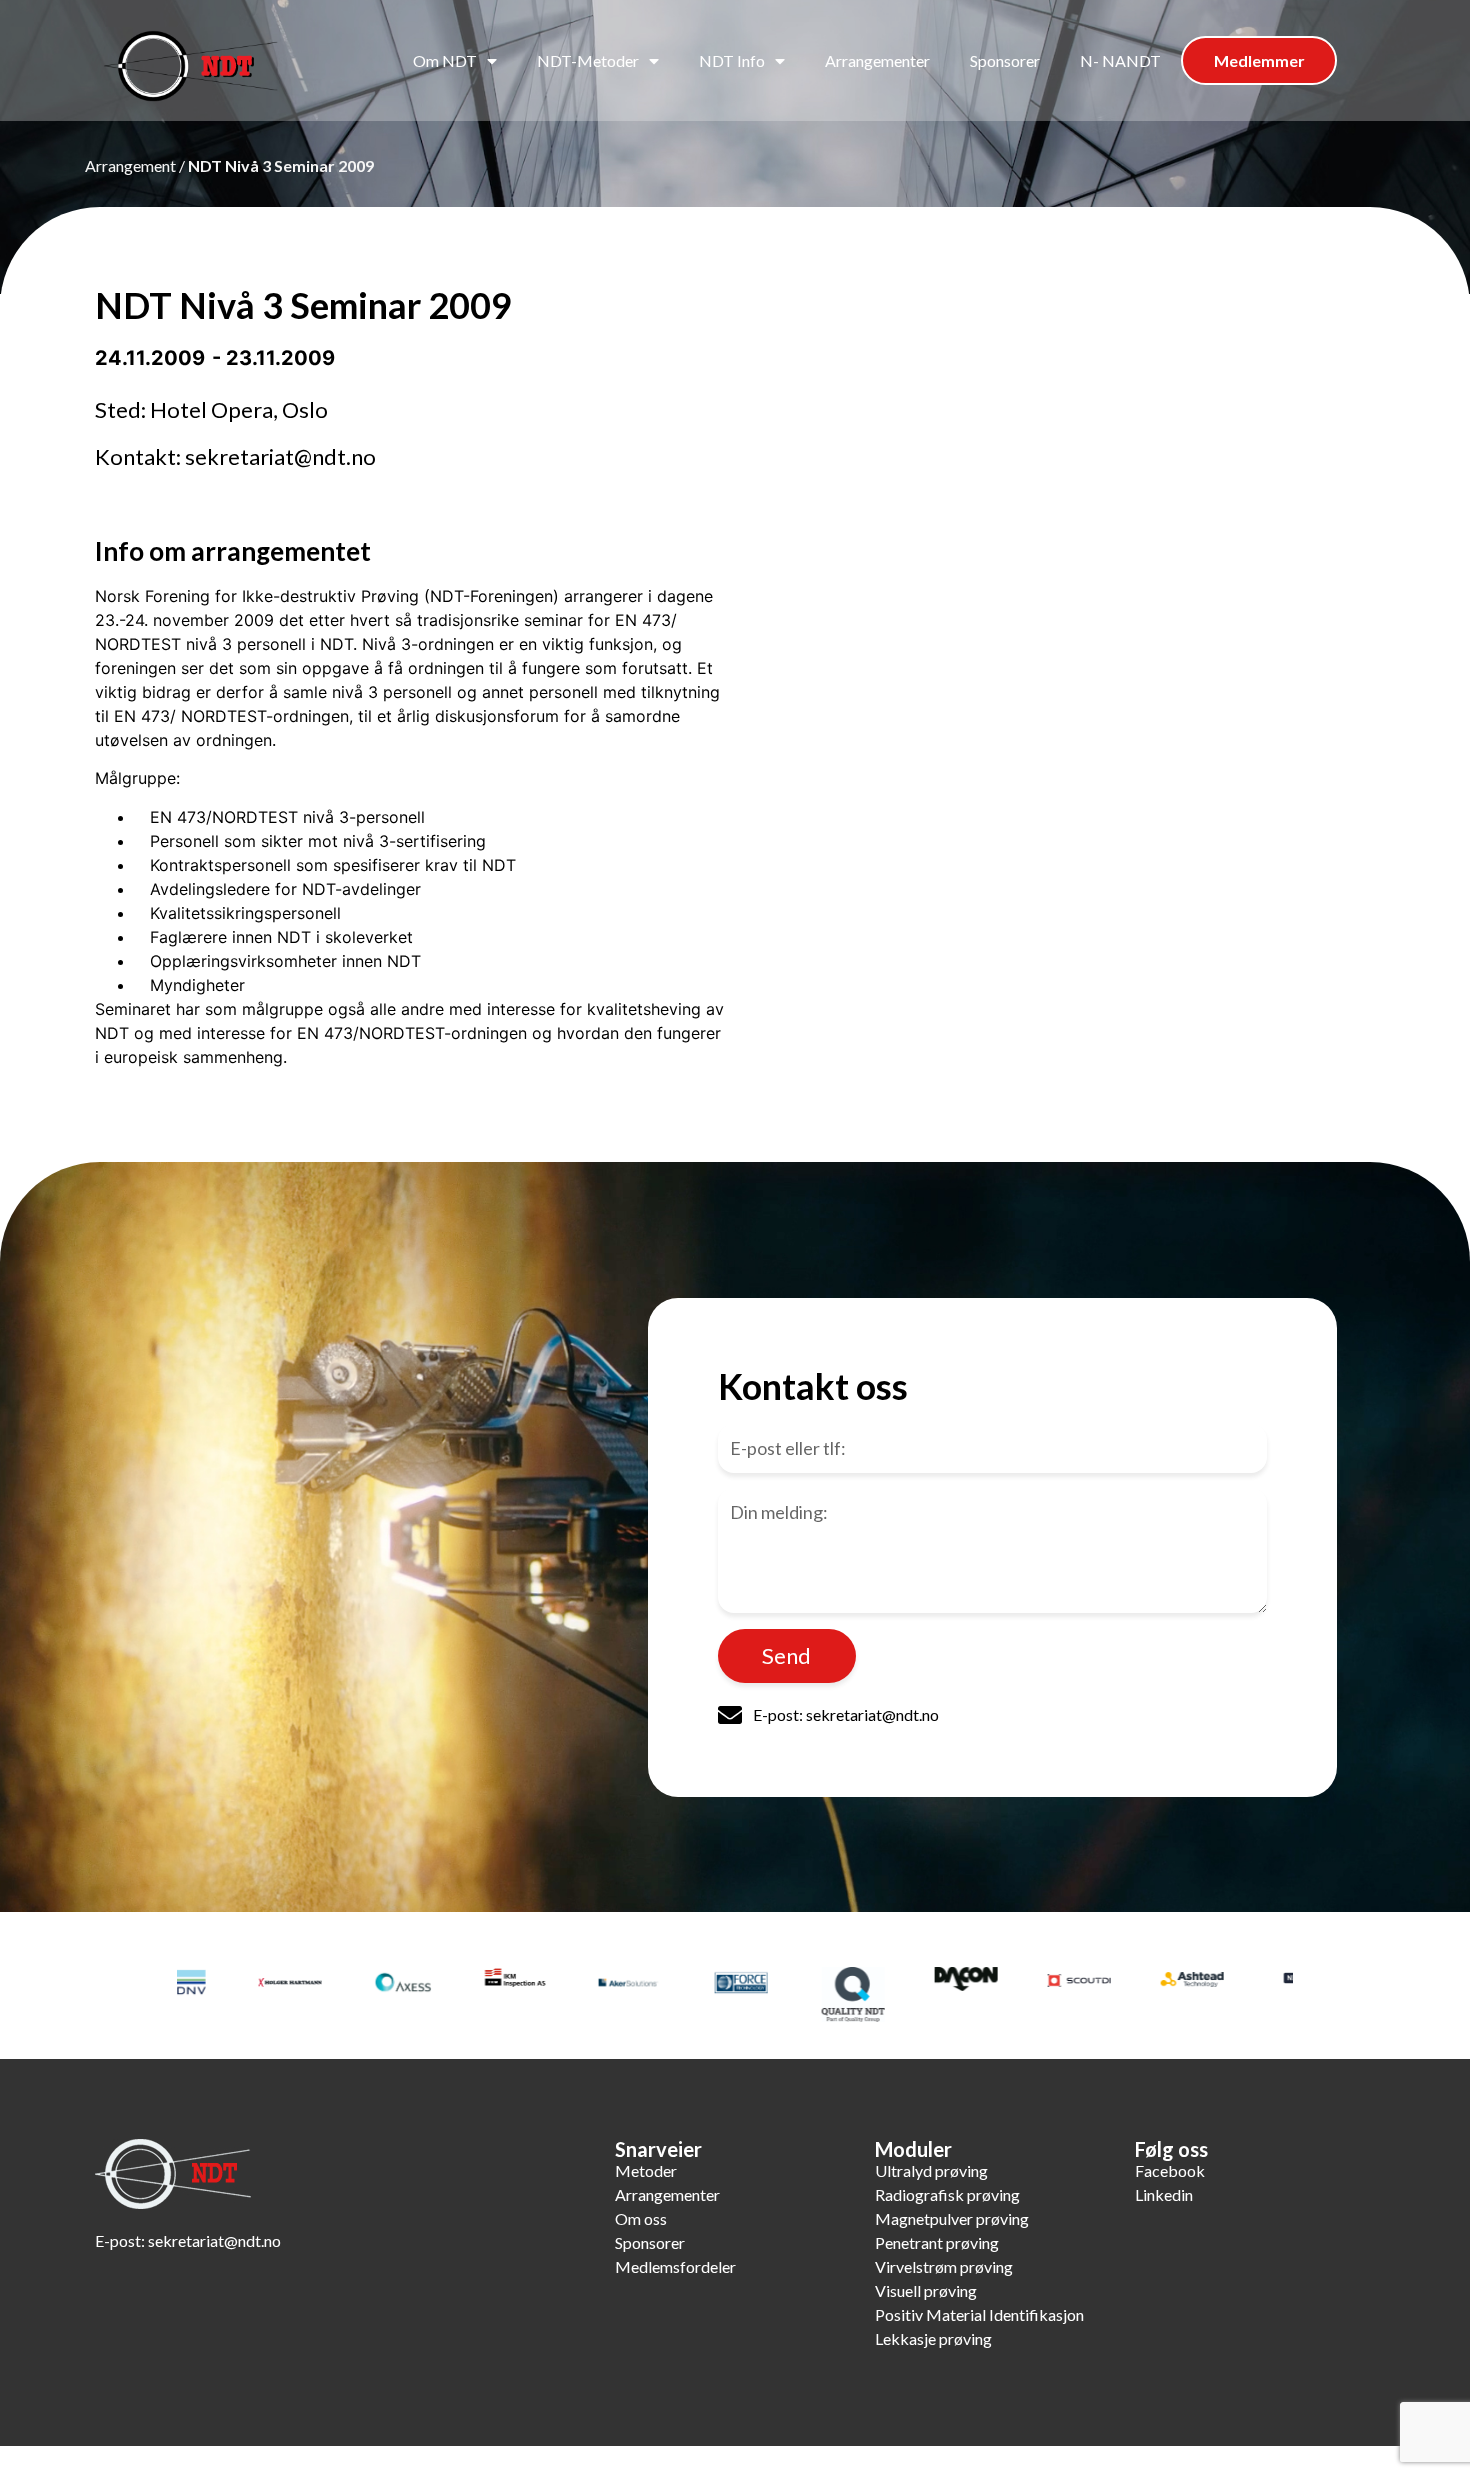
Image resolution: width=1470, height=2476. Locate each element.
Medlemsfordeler (675, 2266)
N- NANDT (1120, 60)
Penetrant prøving (937, 2242)
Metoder (646, 2170)
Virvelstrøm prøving (944, 2266)
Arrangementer (877, 60)
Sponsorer (1005, 60)
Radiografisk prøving (947, 2194)
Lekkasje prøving (933, 2338)
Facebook (1170, 2170)
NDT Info (732, 60)
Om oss (641, 2218)
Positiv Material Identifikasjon (979, 2314)
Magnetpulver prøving (952, 2218)
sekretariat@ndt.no (214, 2240)
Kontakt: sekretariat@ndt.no (235, 456)
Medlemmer (1259, 60)
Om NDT (445, 60)
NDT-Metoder (588, 60)
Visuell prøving (926, 2290)
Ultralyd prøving (931, 2170)
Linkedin (1164, 2194)
